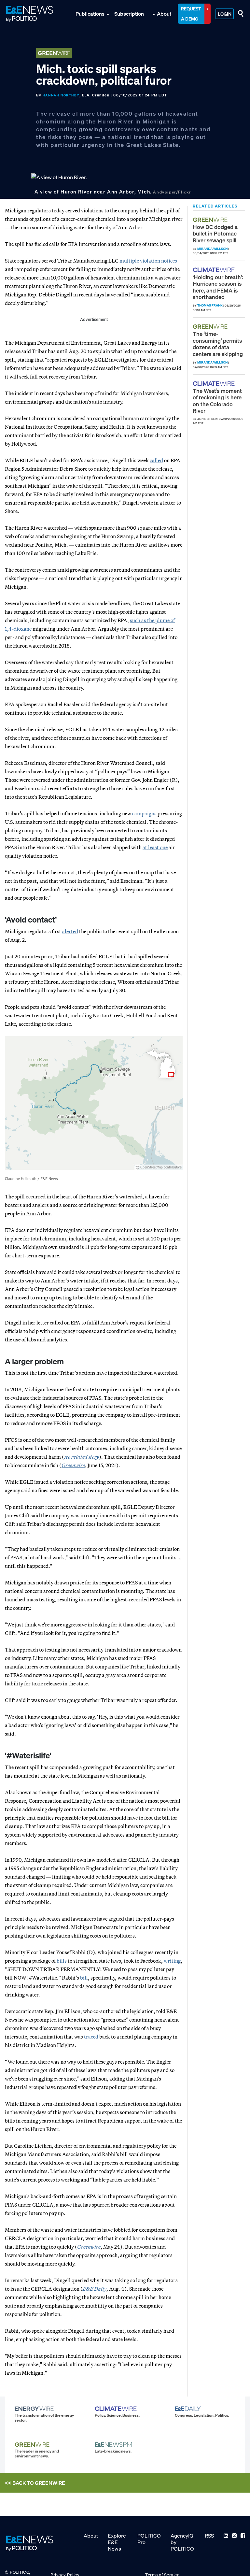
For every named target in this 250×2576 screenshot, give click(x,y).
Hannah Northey (61, 95)
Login (225, 14)
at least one (155, 847)
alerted (70, 931)
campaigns (144, 813)
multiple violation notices (148, 261)
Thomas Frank (210, 305)
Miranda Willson (212, 249)
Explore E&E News (117, 2542)
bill (84, 1978)
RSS (209, 2536)
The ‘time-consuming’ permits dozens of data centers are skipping (218, 344)
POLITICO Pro (149, 2539)
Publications (90, 14)
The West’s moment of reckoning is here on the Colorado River (217, 401)
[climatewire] (215, 270)
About (164, 14)
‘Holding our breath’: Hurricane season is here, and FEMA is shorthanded (218, 287)
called (156, 460)
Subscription (129, 14)
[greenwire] (211, 220)
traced (91, 2037)
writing (172, 1961)
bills (62, 1961)
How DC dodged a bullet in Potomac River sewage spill (215, 234)
